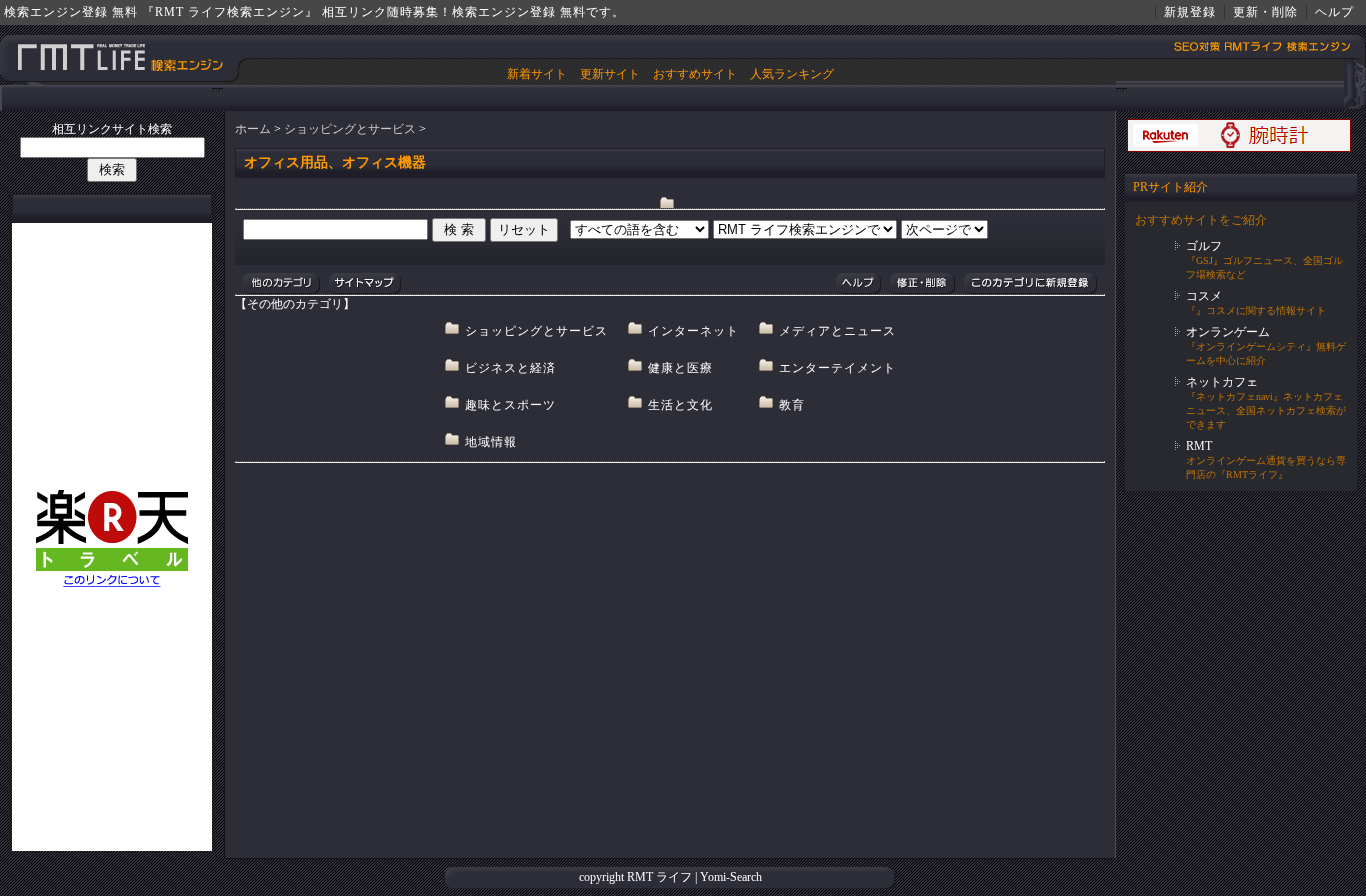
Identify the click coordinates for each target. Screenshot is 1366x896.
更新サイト (610, 74)
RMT (1199, 446)
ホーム (253, 129)
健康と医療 (680, 368)
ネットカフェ (1222, 382)
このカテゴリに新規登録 (1030, 283)
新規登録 (1190, 12)
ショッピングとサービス (350, 129)
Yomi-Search (731, 877)
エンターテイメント (837, 368)
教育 (792, 405)
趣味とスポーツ (510, 405)
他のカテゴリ (281, 283)
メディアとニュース (837, 331)
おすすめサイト (695, 74)
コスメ (1204, 296)
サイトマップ (364, 283)
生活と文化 (680, 405)
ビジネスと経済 (510, 368)
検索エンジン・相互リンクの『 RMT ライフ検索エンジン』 (120, 57)
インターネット (693, 331)
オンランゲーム (1228, 332)
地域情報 (491, 442)
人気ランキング (792, 74)
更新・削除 (1265, 12)
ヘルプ (1334, 12)
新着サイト (537, 74)
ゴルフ (1204, 246)
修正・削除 (922, 283)
